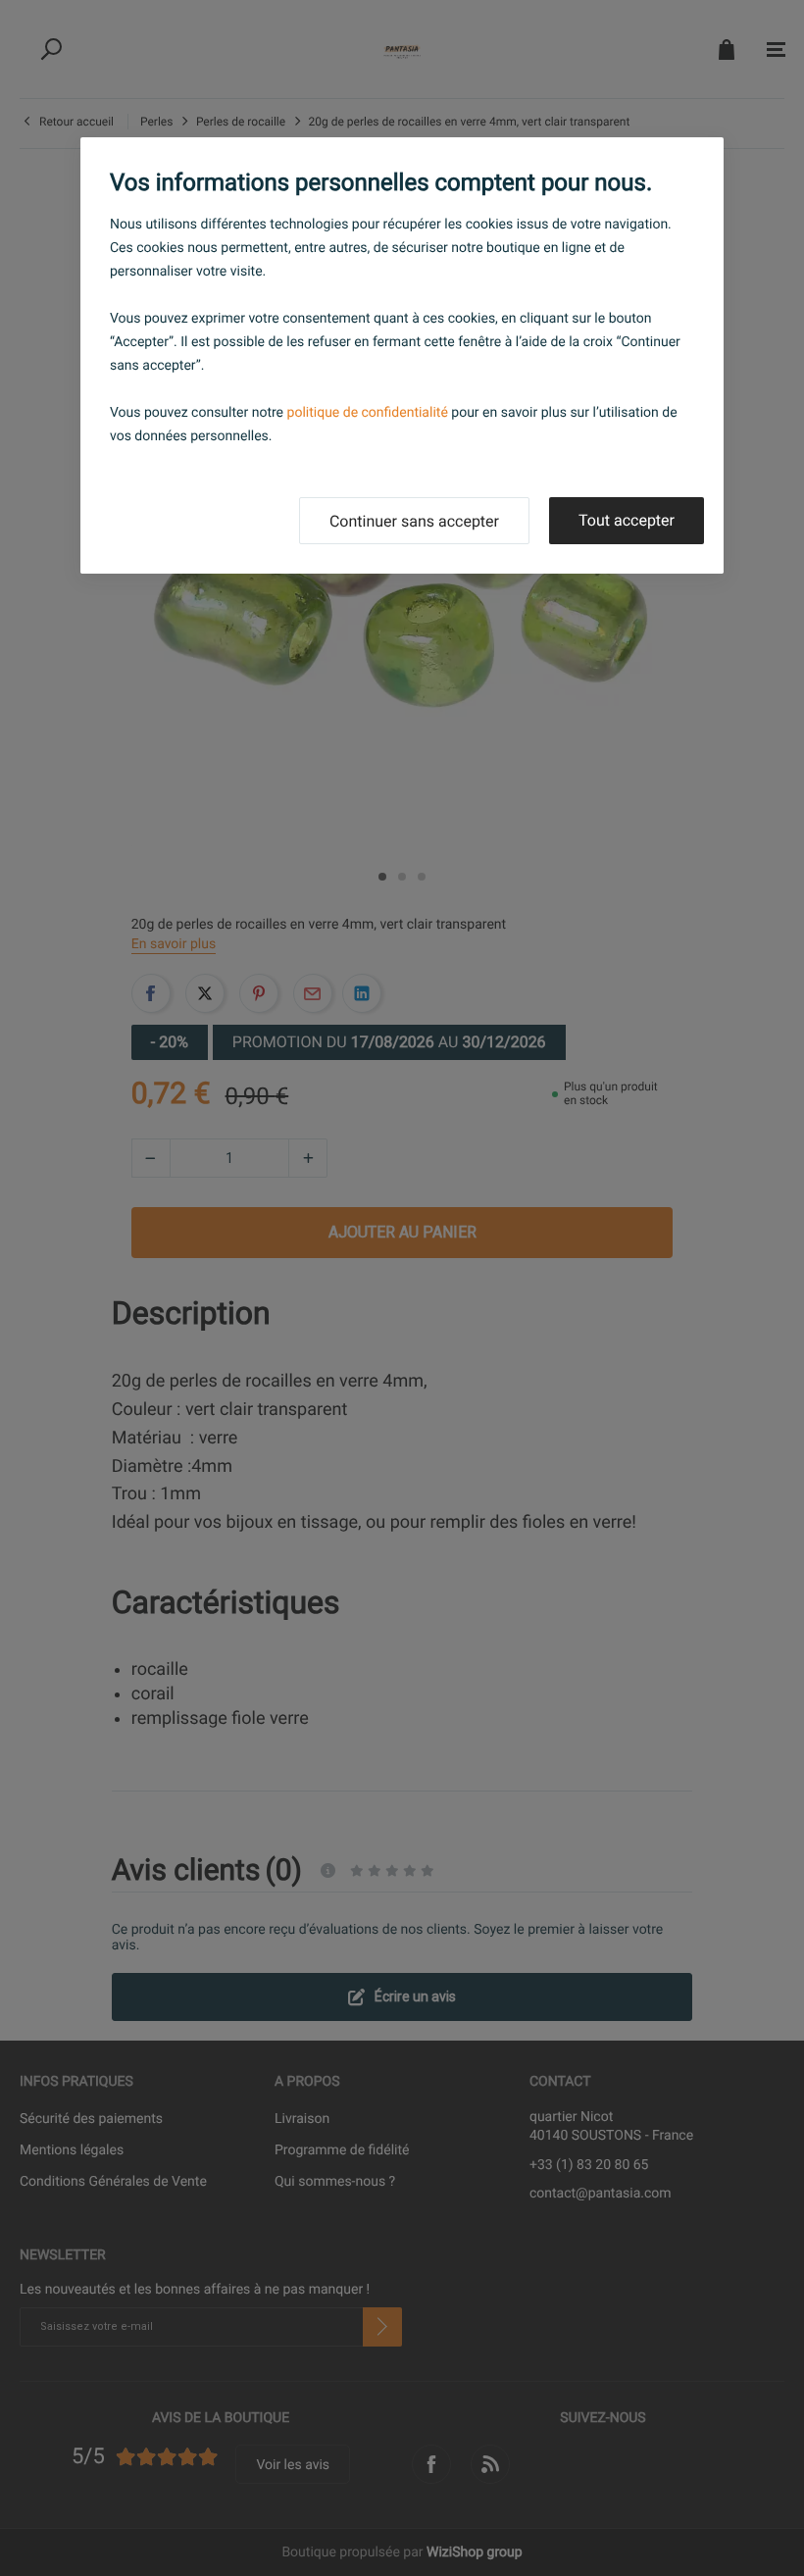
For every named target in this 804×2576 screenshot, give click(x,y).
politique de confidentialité (368, 413)
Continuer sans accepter (414, 521)
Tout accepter (627, 520)
